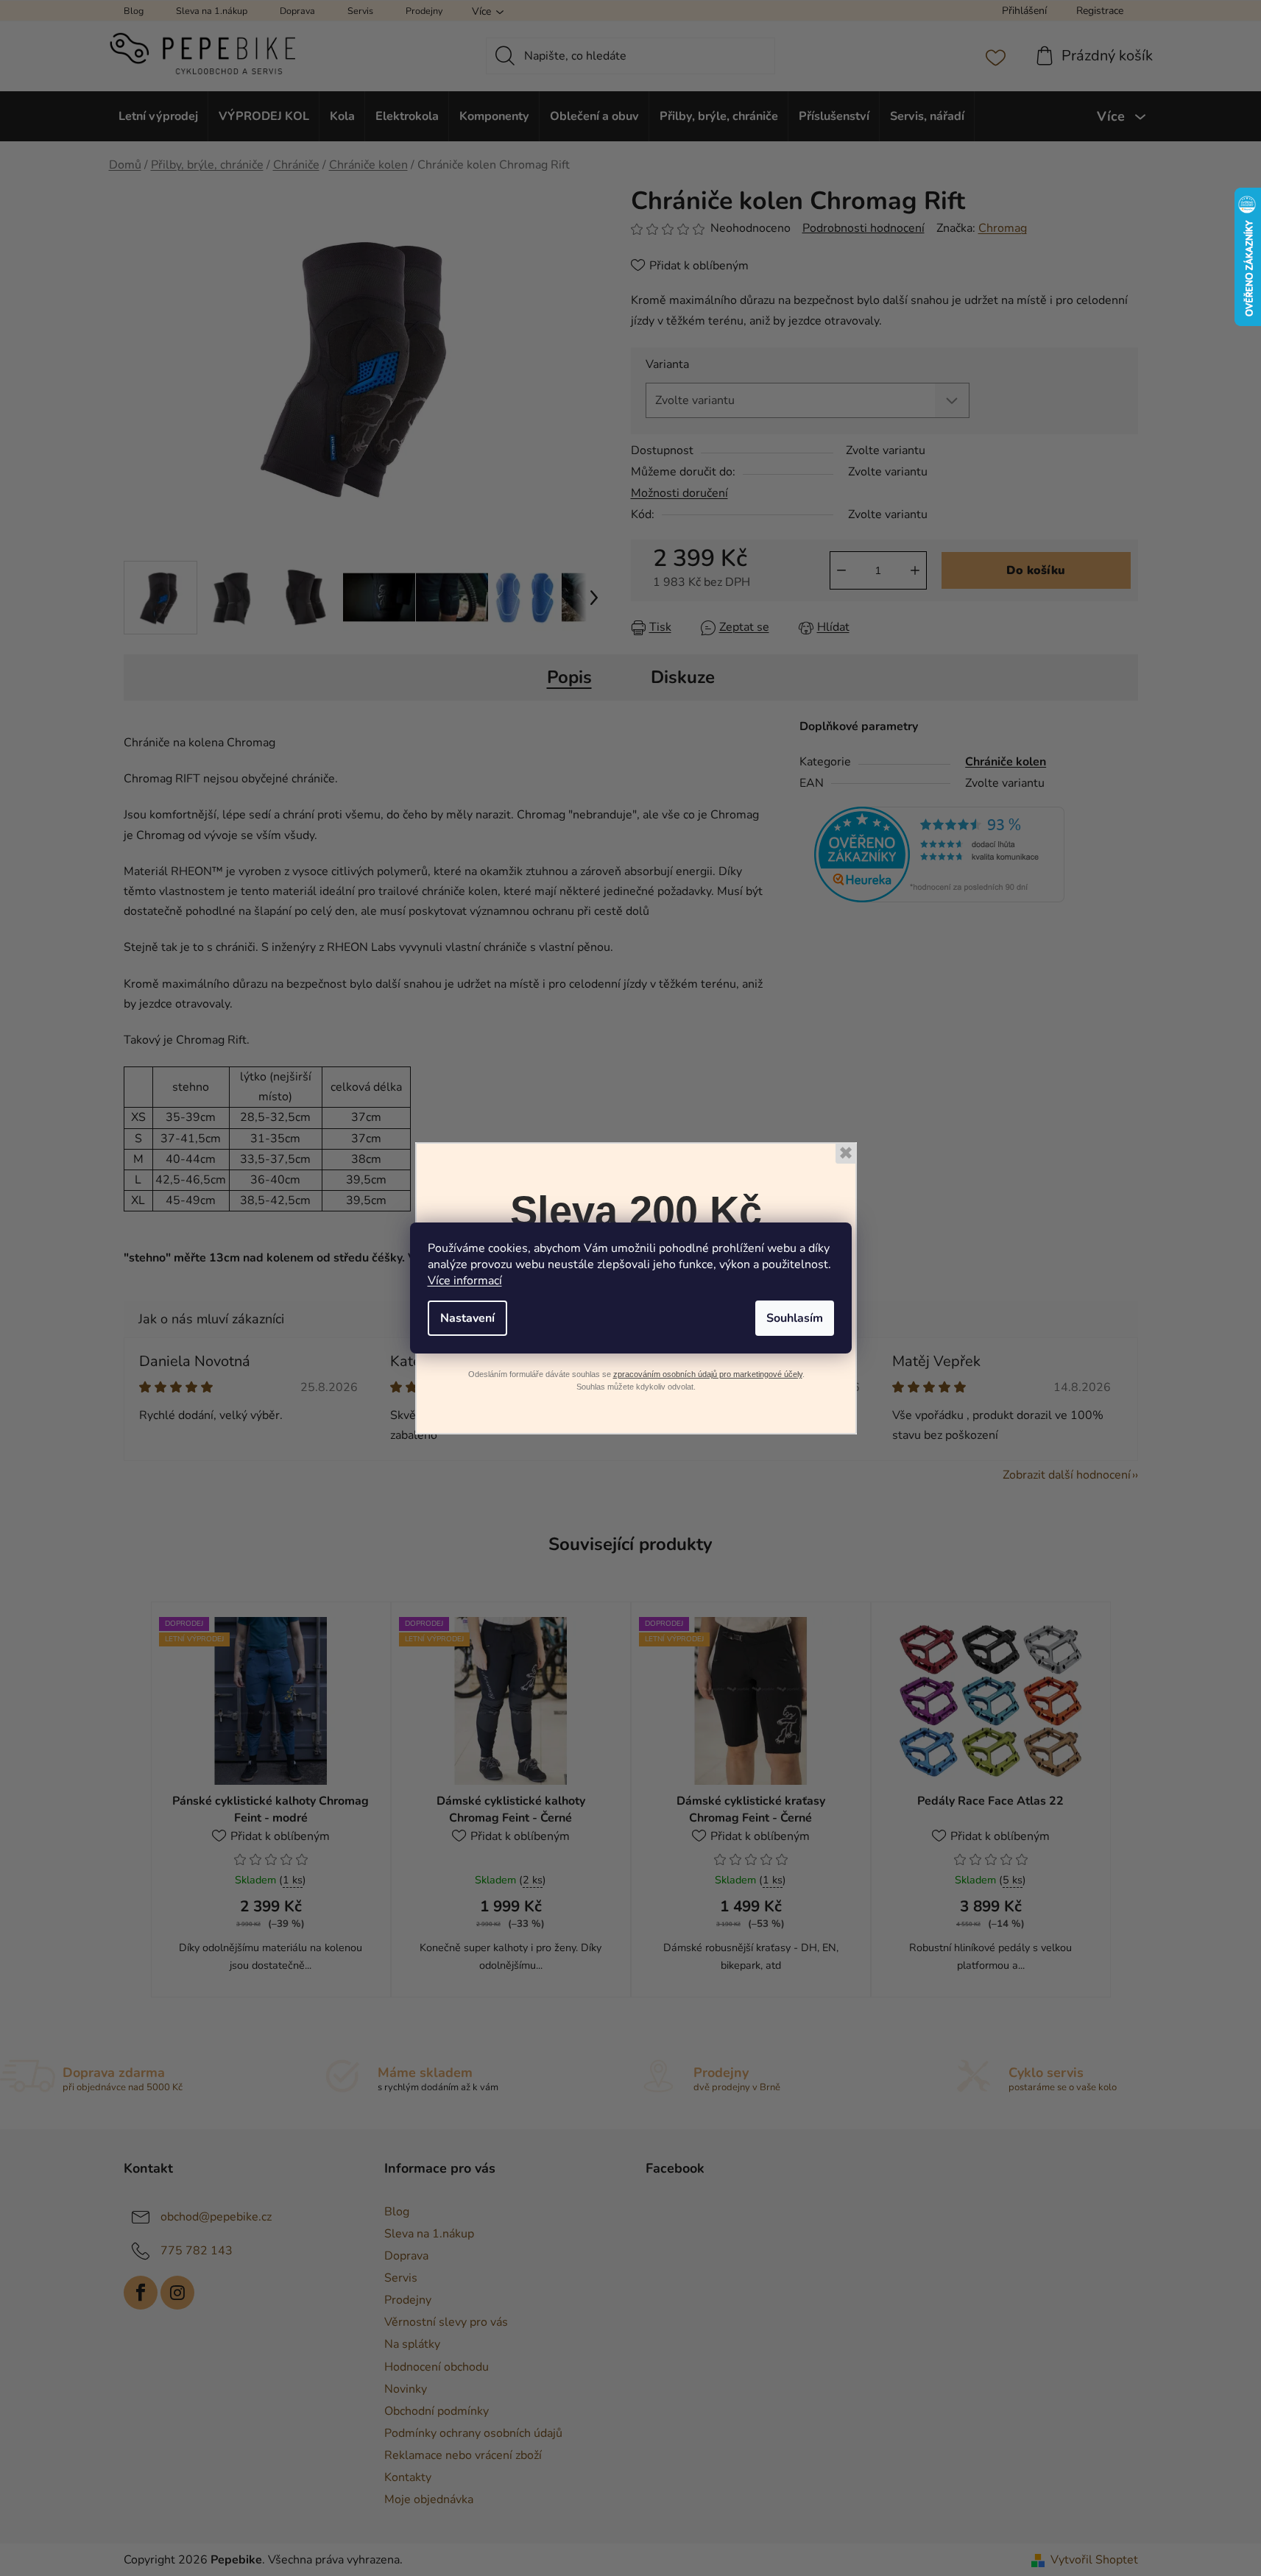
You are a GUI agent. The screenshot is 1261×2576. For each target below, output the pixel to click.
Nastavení (467, 1318)
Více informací (465, 1281)
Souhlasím (795, 1318)
